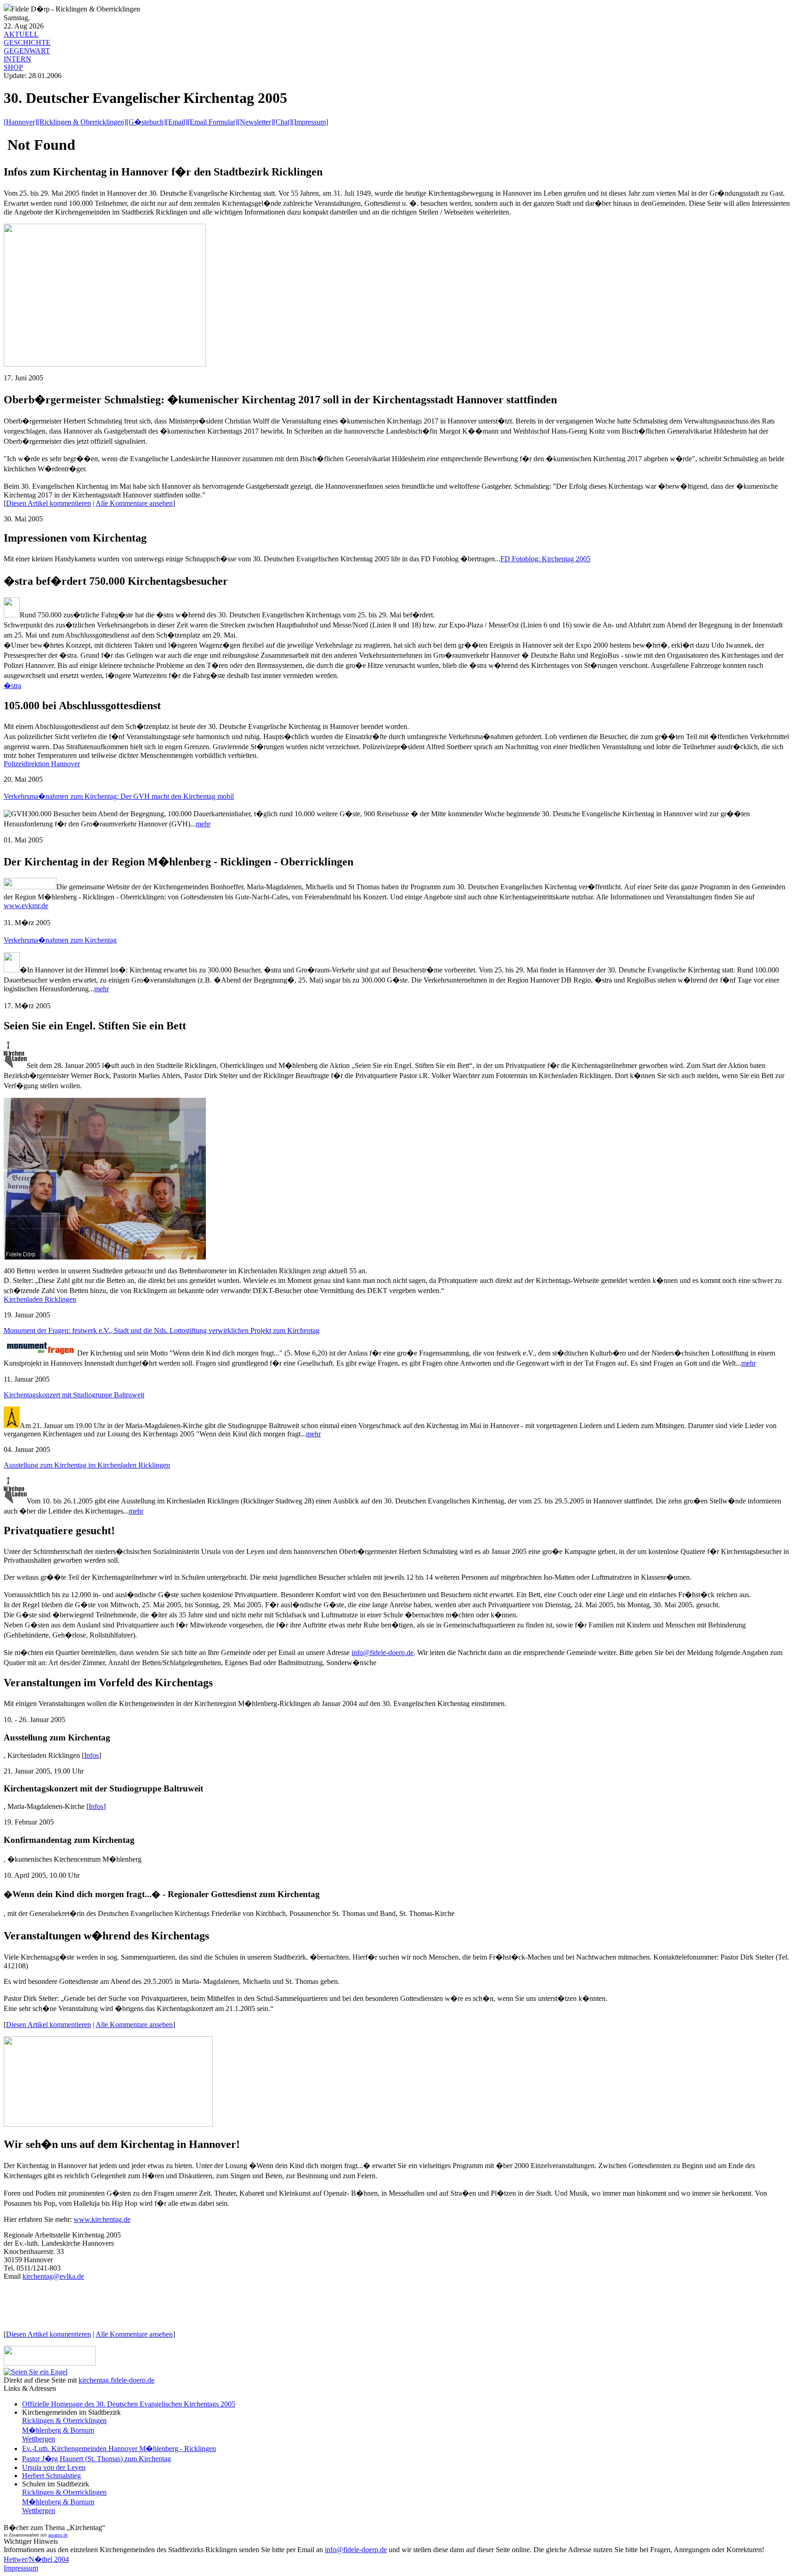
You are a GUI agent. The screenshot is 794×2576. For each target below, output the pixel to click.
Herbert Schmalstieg (51, 2476)
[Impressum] (310, 122)
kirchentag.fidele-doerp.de (116, 2380)
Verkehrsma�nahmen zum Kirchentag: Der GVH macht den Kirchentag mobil (119, 796)
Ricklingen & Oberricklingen (64, 2421)
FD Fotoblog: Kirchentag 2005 (545, 559)
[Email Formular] (213, 122)
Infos (91, 1755)
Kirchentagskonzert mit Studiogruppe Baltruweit (74, 1395)
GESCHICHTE (27, 42)
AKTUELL (21, 34)
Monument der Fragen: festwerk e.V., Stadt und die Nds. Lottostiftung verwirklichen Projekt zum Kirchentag (162, 1330)
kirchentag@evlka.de (53, 2276)
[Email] (177, 122)
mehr (203, 824)
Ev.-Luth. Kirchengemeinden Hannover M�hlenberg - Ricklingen (119, 2449)
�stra (12, 686)
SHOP (13, 67)
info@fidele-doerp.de (383, 1652)
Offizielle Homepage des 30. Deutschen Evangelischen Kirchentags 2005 (129, 2404)
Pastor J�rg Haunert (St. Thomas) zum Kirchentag (96, 2459)
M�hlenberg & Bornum (58, 2430)
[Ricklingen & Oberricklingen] (82, 122)
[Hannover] (20, 122)
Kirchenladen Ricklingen (40, 1299)
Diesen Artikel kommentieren (48, 503)
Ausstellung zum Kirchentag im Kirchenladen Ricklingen (87, 1465)
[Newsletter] (255, 122)
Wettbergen (39, 2439)
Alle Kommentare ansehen (134, 503)
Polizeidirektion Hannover (42, 764)
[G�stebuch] (146, 122)
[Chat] (283, 122)
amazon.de (58, 2535)
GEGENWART (27, 51)
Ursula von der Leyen (54, 2467)
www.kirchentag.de (102, 2219)
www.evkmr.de (26, 906)
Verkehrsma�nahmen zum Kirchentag (60, 940)
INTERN (17, 59)
